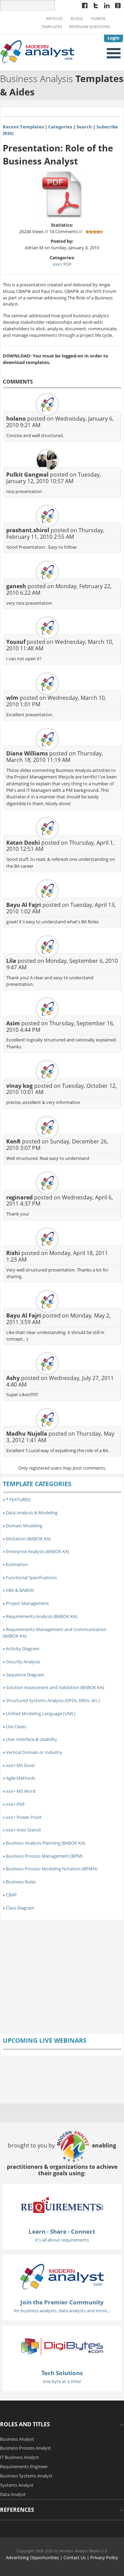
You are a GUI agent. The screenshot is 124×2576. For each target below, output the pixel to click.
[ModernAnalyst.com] (62, 2276)
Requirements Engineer (24, 2466)
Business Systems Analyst (26, 2476)
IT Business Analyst (19, 2457)
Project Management (27, 1603)
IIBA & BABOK (20, 1590)
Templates (52, 27)
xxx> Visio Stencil (23, 1830)
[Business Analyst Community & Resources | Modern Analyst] (38, 51)
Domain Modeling (24, 1526)
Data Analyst (13, 2494)
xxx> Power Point (24, 1817)
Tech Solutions (62, 2373)
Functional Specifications (31, 1577)
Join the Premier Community (62, 2302)
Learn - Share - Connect (62, 2231)
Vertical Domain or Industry (34, 1752)
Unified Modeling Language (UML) (41, 1713)
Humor (98, 19)
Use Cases (16, 1726)
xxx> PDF (62, 264)
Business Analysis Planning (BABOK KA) (45, 1843)
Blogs (77, 19)
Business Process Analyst (25, 2448)
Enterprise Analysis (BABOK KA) (38, 1551)
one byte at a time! (62, 2381)
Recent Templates (23, 127)
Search (84, 127)
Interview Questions (90, 27)
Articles (54, 19)
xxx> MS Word (21, 1791)
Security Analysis (23, 1662)
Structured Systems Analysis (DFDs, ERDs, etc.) (53, 1700)
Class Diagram (20, 1908)
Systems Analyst (17, 2485)
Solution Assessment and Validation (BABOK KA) (55, 1687)
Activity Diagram (23, 1649)
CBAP (11, 1895)
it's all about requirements (62, 2240)
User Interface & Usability (32, 1739)
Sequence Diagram (25, 1675)
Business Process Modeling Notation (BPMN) (52, 1869)
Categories (60, 127)
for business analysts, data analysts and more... (62, 2311)
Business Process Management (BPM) (44, 1856)
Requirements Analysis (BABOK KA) (42, 1616)
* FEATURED (18, 1500)
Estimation (17, 1564)
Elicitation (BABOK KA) (28, 1539)
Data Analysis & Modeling (32, 1513)
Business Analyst (17, 2439)
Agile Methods (20, 1778)
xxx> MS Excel (20, 1765)
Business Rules (21, 1882)
